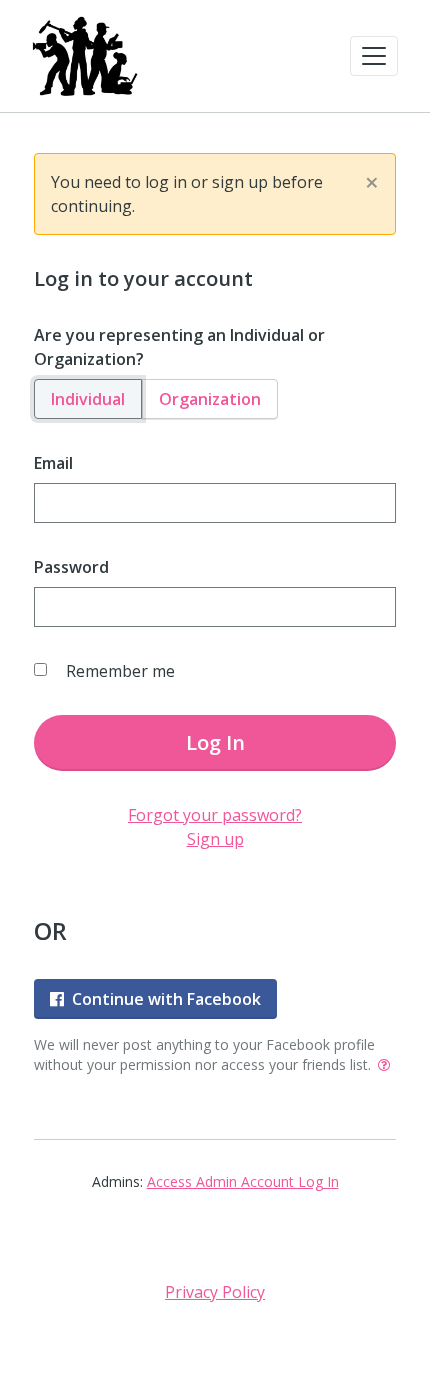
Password (71, 567)
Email (53, 463)
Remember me (120, 671)
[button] (374, 56)
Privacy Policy (215, 1292)
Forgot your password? (215, 815)
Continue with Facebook (166, 999)
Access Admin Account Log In (243, 1181)
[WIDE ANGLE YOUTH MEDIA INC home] (85, 56)
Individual (88, 399)
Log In (215, 742)
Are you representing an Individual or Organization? (179, 347)
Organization (210, 399)
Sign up (215, 839)
